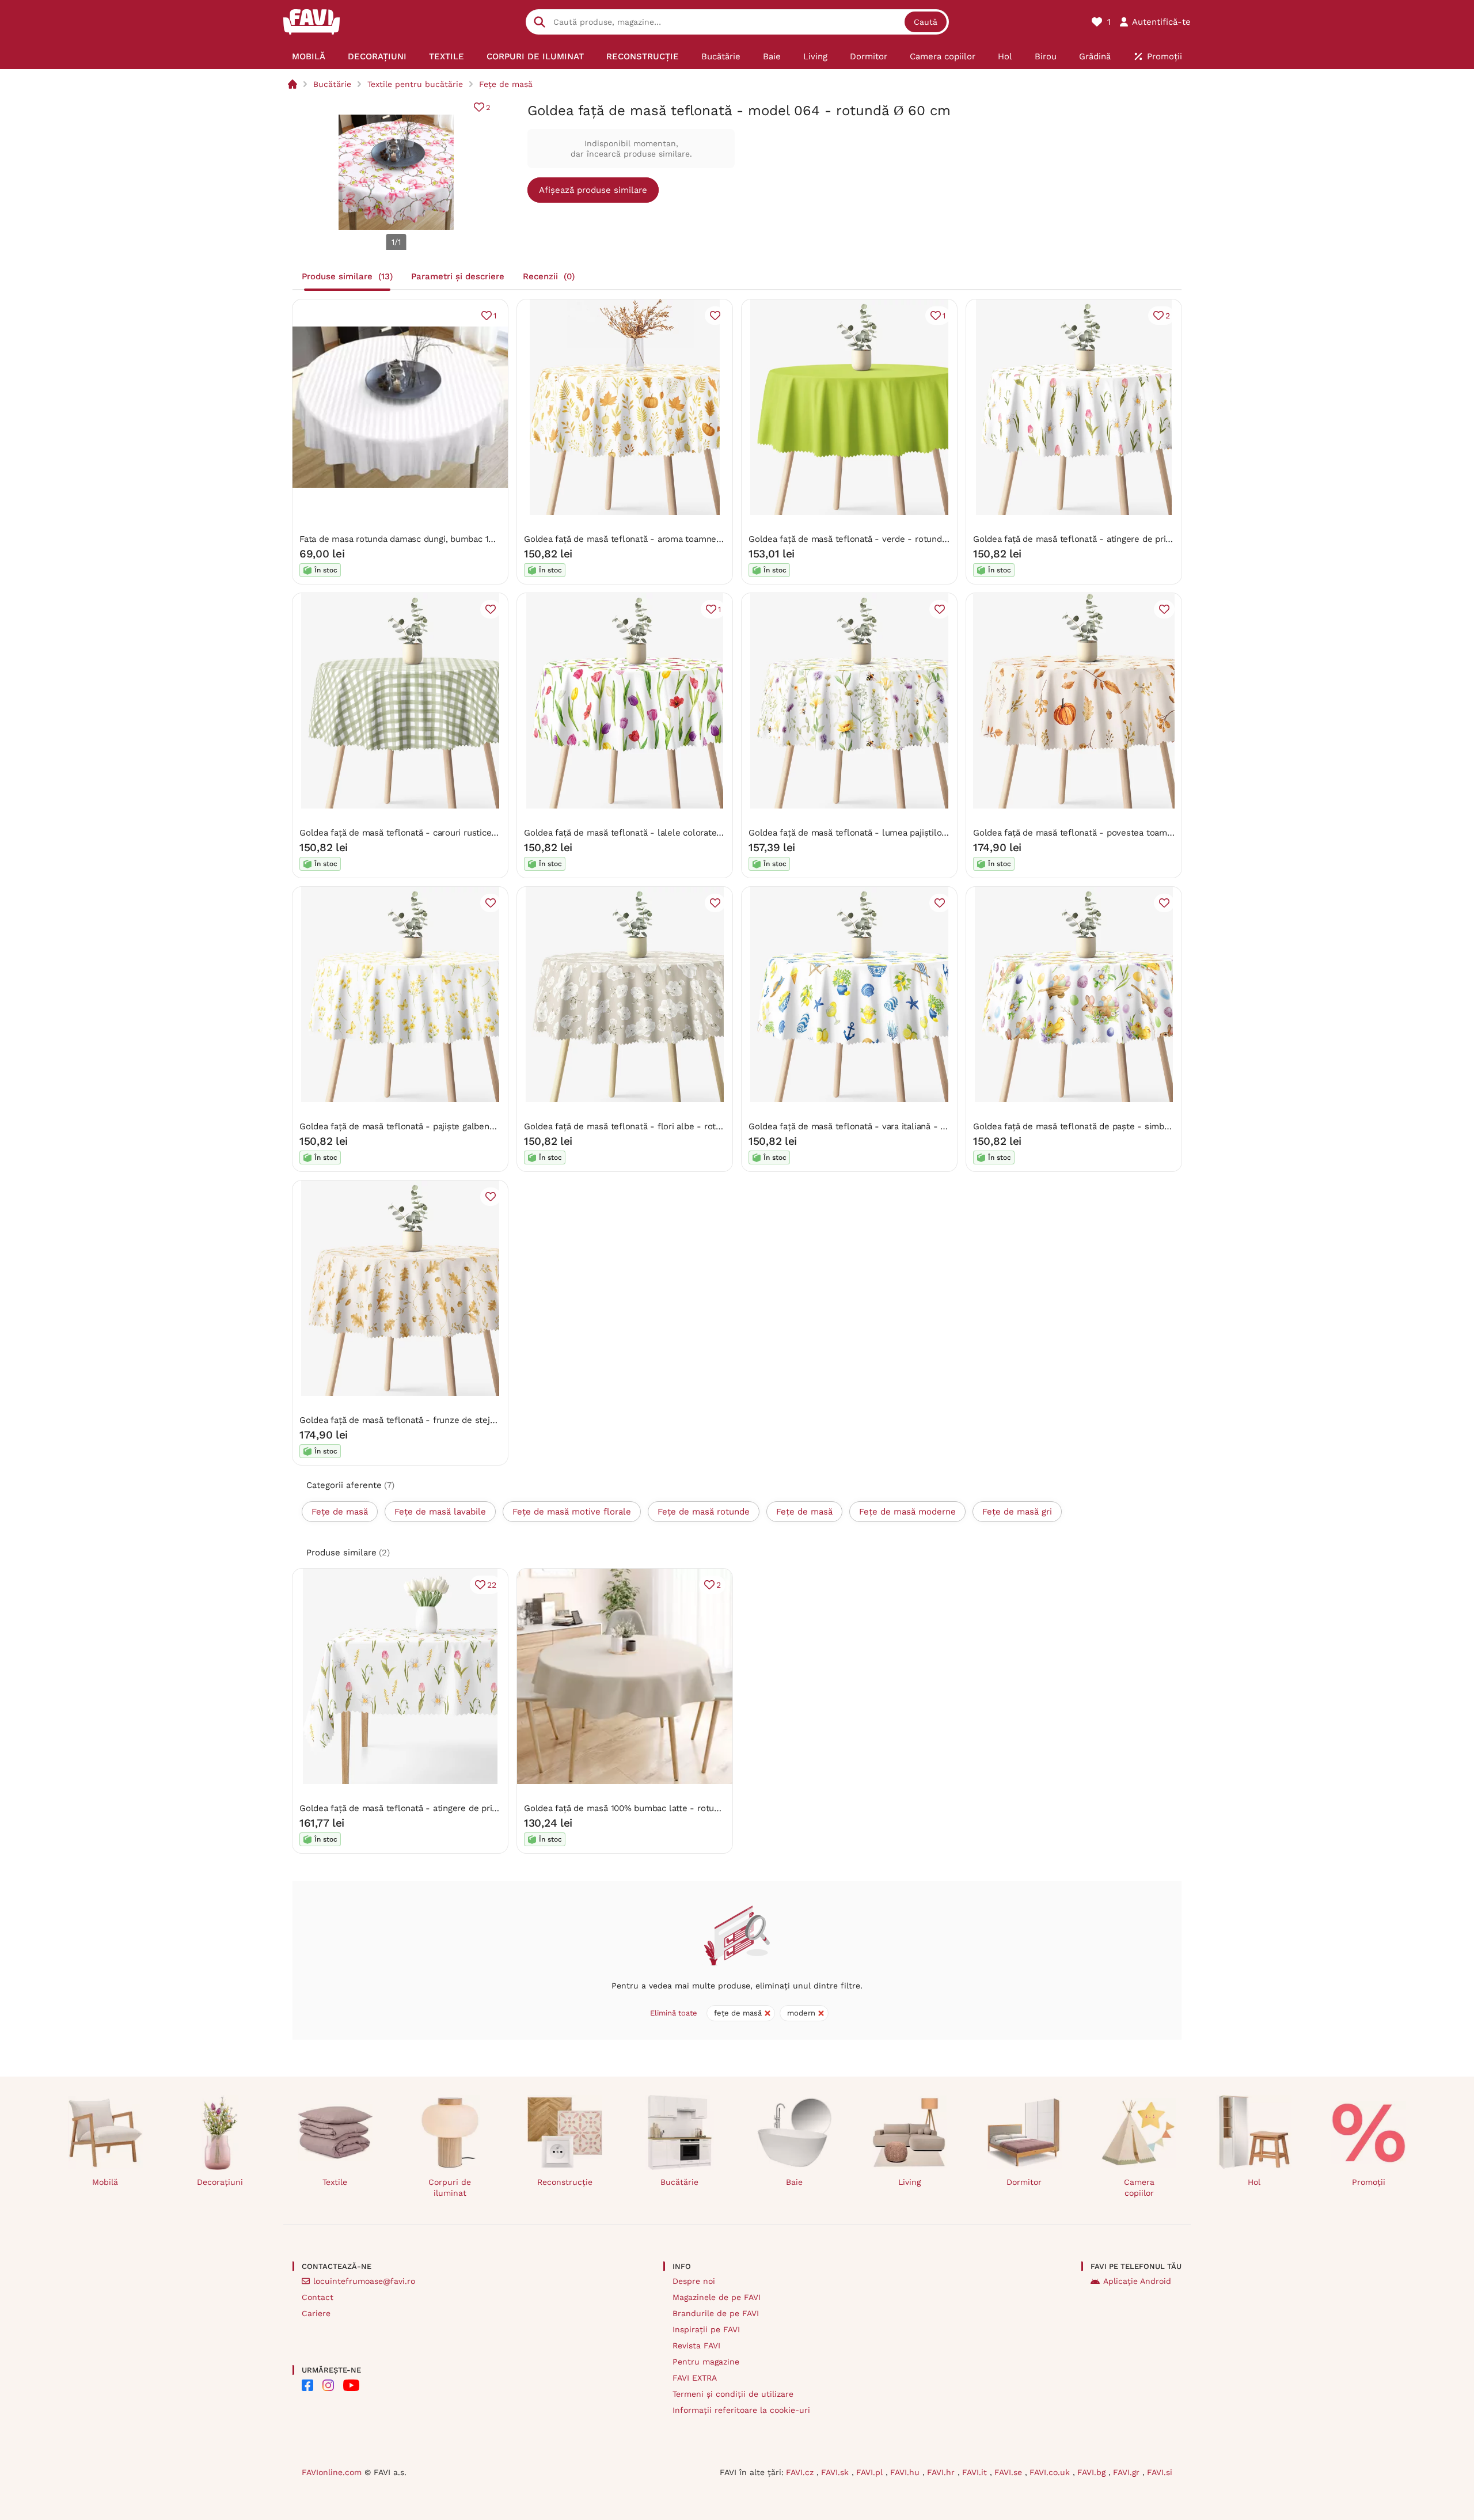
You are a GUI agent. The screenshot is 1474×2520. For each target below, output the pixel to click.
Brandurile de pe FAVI (716, 2313)
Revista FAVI (696, 2346)
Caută (926, 22)
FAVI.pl (871, 2472)
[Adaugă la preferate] (715, 316)
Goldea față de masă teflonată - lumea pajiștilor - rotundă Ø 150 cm (888, 833)
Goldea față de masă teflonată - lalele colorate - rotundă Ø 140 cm (661, 833)
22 (492, 1585)
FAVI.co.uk (1051, 2472)
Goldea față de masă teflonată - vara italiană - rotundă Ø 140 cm (880, 1126)
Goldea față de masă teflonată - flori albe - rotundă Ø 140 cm (650, 1126)
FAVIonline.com (332, 2472)
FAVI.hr (942, 2472)
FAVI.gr (1128, 2472)
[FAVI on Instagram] (328, 2385)
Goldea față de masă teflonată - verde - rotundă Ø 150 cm (867, 539)
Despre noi (694, 2281)
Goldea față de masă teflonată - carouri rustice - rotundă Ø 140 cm (436, 833)
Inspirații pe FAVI (706, 2329)
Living (909, 2182)
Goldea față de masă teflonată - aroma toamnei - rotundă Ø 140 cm (662, 539)
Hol (1254, 2182)
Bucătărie (332, 84)
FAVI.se (1010, 2472)
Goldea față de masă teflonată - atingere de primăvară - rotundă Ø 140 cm (1125, 539)
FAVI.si (1160, 2472)
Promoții (1369, 2182)
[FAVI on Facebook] (307, 2385)
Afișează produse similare (593, 190)
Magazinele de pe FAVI (717, 2297)
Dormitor (1024, 2182)
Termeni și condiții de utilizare (733, 2394)
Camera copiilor (1139, 2187)
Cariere (316, 2313)
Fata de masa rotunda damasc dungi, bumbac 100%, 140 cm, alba (430, 539)
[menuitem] (309, 56)
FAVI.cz (801, 2472)
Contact (318, 2297)
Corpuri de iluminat (450, 2187)
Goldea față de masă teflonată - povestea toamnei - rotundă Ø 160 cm (1117, 833)
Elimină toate (674, 2013)
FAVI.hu (906, 2472)
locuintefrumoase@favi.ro (364, 2281)
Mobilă (105, 2182)
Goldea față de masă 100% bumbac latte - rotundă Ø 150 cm (646, 1808)
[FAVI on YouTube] (351, 2385)
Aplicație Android (1137, 2281)
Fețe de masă (506, 84)
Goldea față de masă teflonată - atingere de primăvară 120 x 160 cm (438, 1808)
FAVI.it (976, 2472)
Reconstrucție (565, 2182)
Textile (335, 2182)
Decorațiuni (220, 2182)
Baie (794, 2182)
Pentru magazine (706, 2362)
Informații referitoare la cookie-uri (741, 2410)
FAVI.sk (836, 2472)
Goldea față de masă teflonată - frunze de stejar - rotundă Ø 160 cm (439, 1420)
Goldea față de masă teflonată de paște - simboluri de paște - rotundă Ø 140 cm (1137, 1126)
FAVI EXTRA (695, 2378)
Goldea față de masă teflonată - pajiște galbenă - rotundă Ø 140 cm (437, 1126)
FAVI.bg (1093, 2472)
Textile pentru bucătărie (415, 84)
